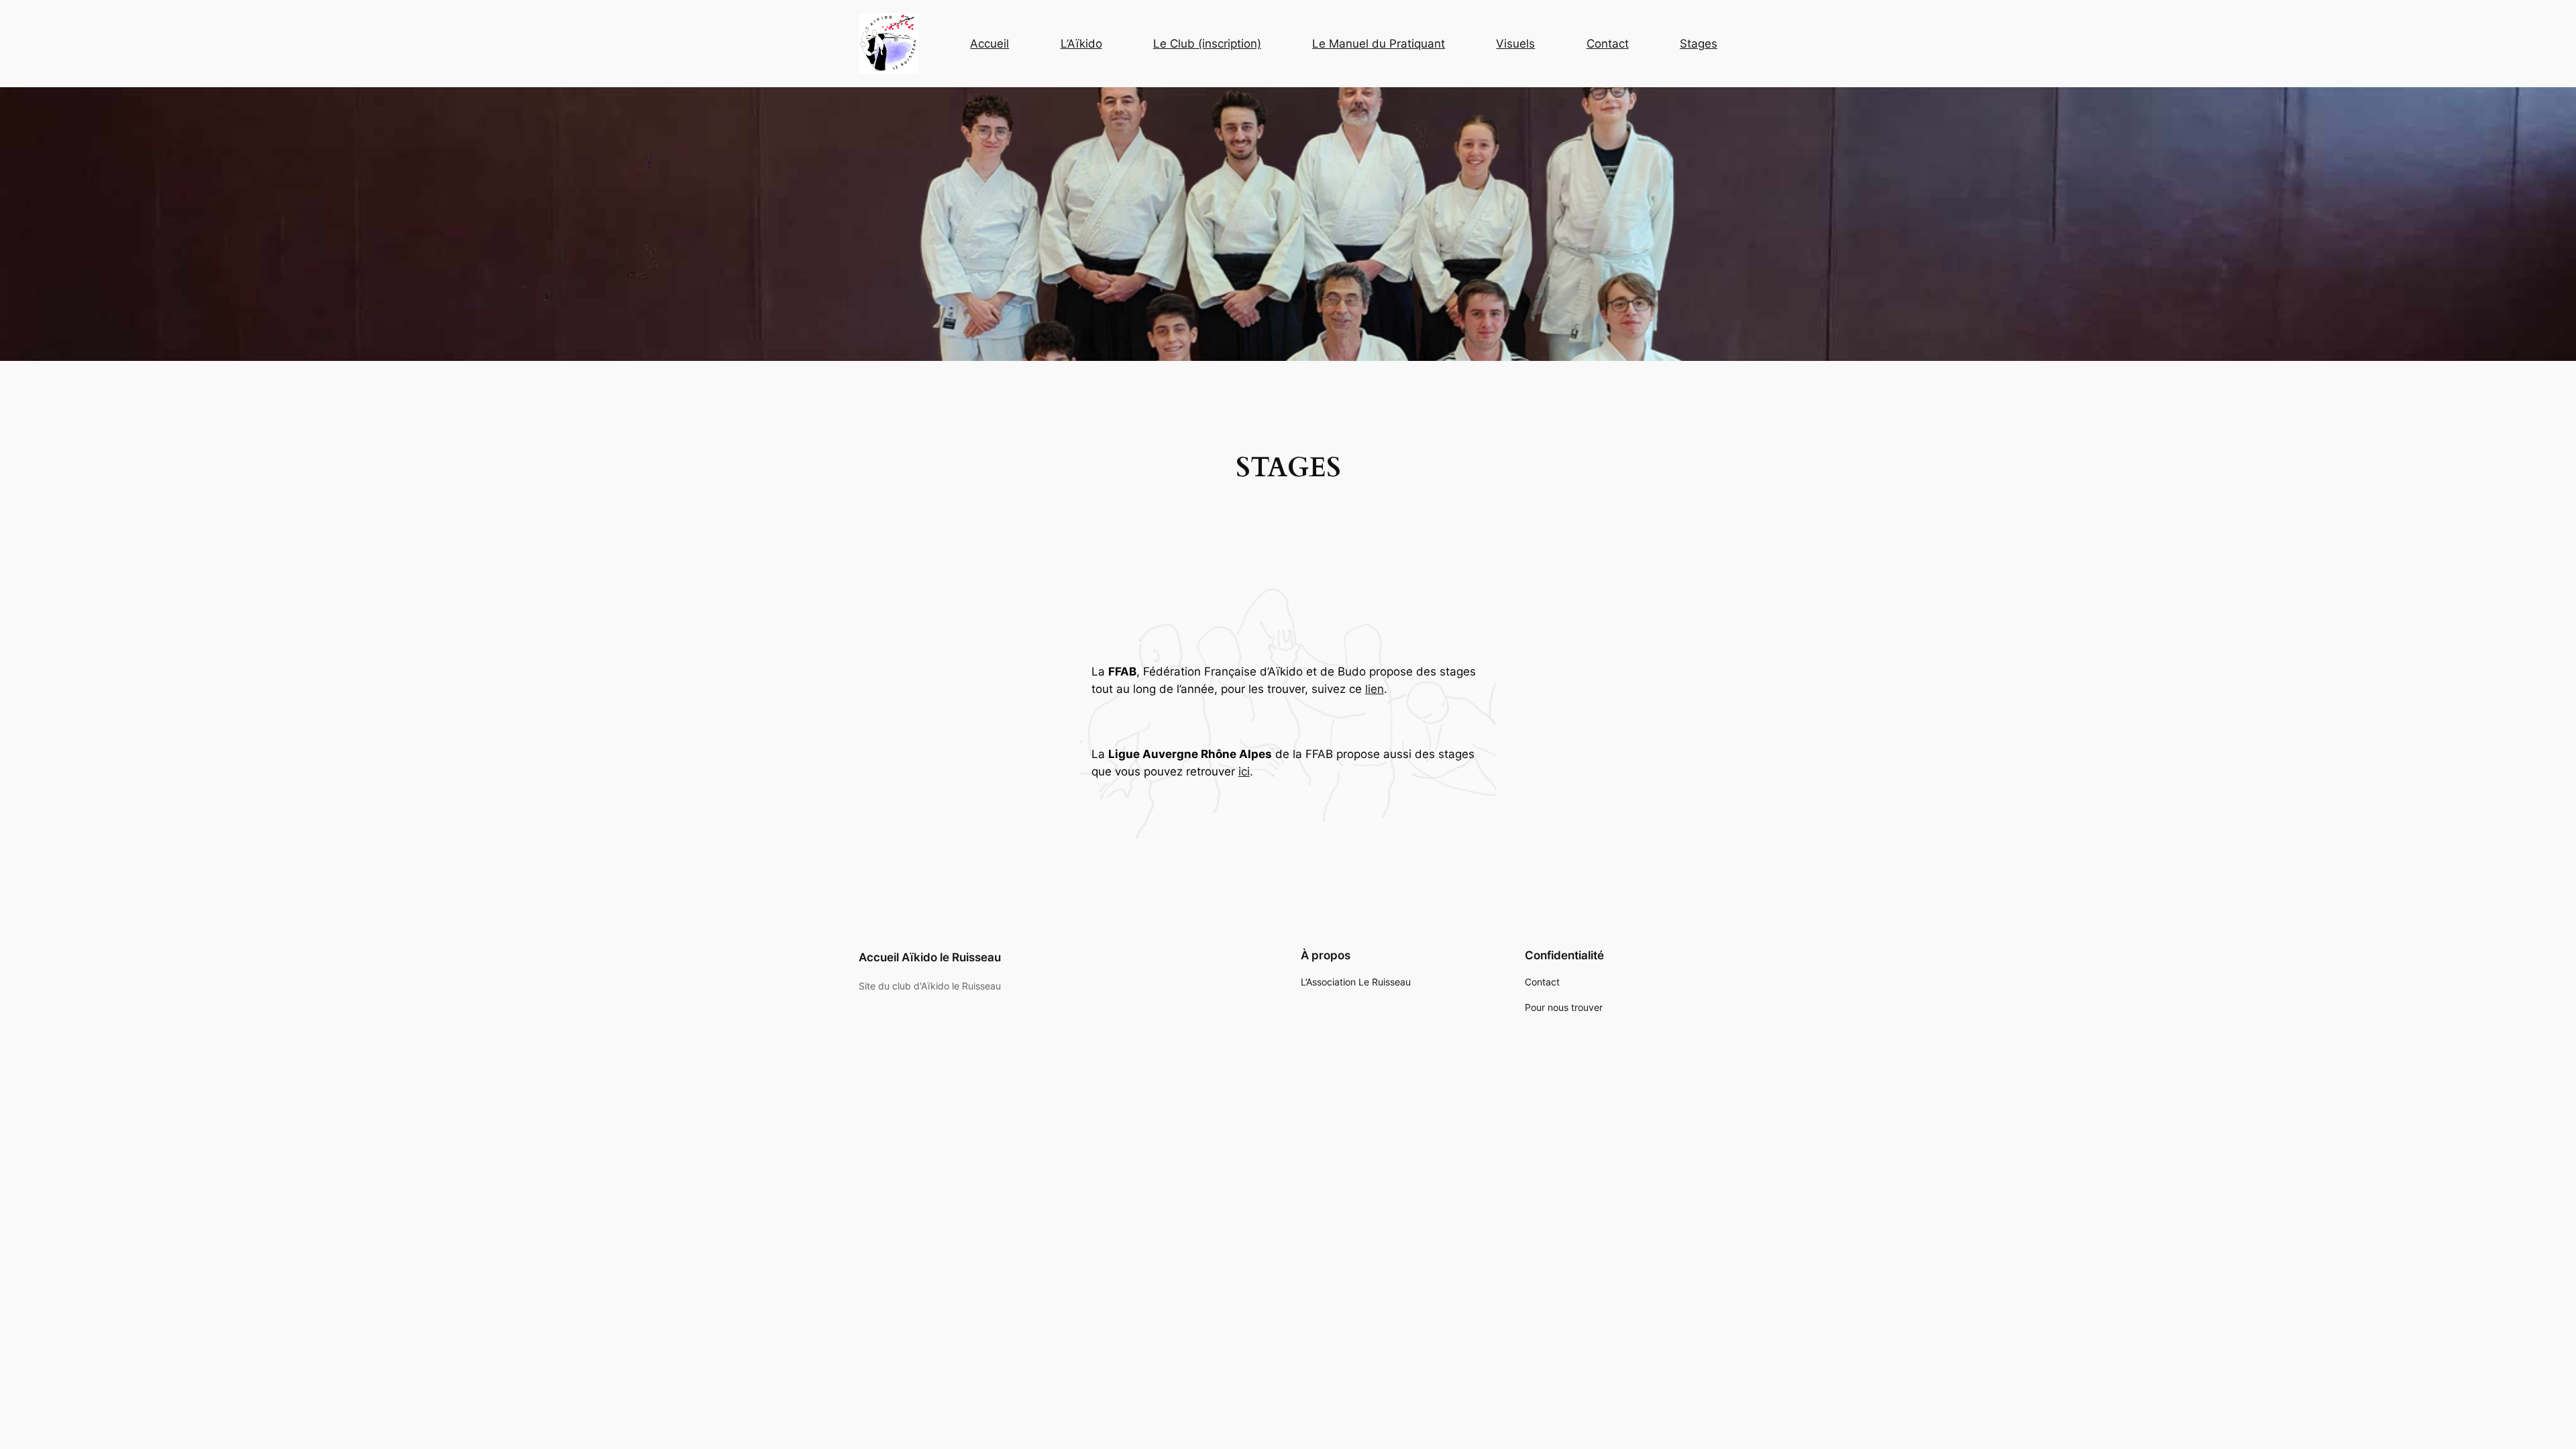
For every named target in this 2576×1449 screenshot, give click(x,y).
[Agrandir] (902, 31)
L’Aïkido (1081, 44)
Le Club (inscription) (1207, 44)
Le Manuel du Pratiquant (1379, 44)
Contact (1608, 44)
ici (1244, 771)
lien (1375, 689)
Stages (1699, 44)
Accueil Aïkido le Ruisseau (930, 957)
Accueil (989, 44)
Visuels (1515, 44)
